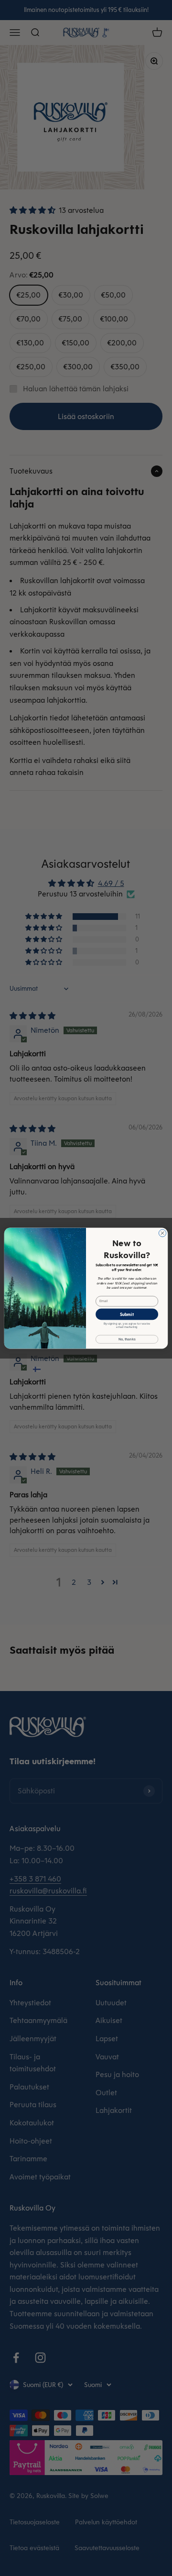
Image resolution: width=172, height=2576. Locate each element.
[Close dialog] (162, 1233)
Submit (127, 1314)
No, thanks (127, 1339)
